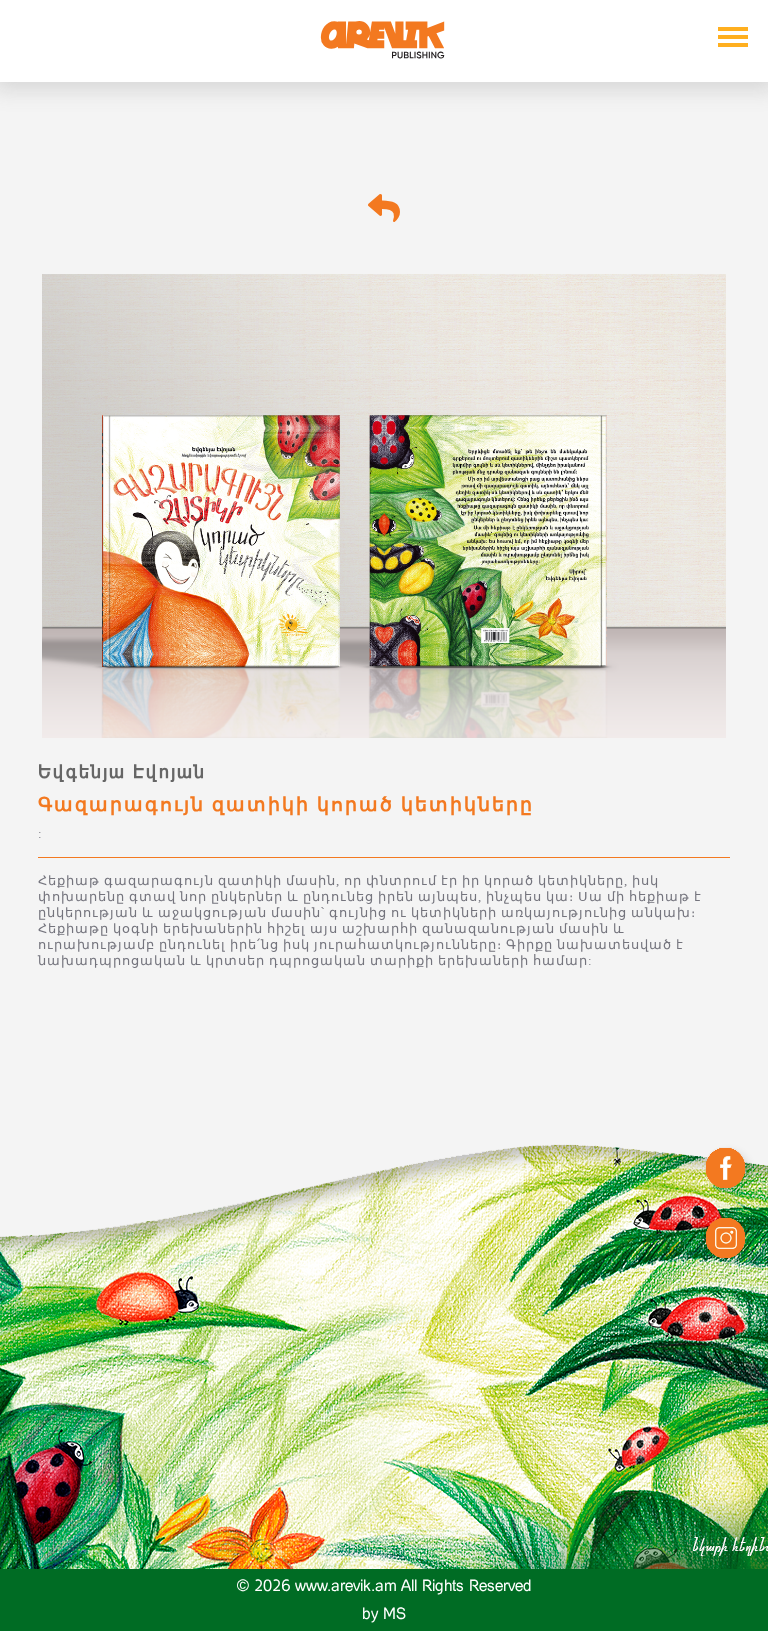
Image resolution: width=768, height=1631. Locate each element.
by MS (384, 1613)
